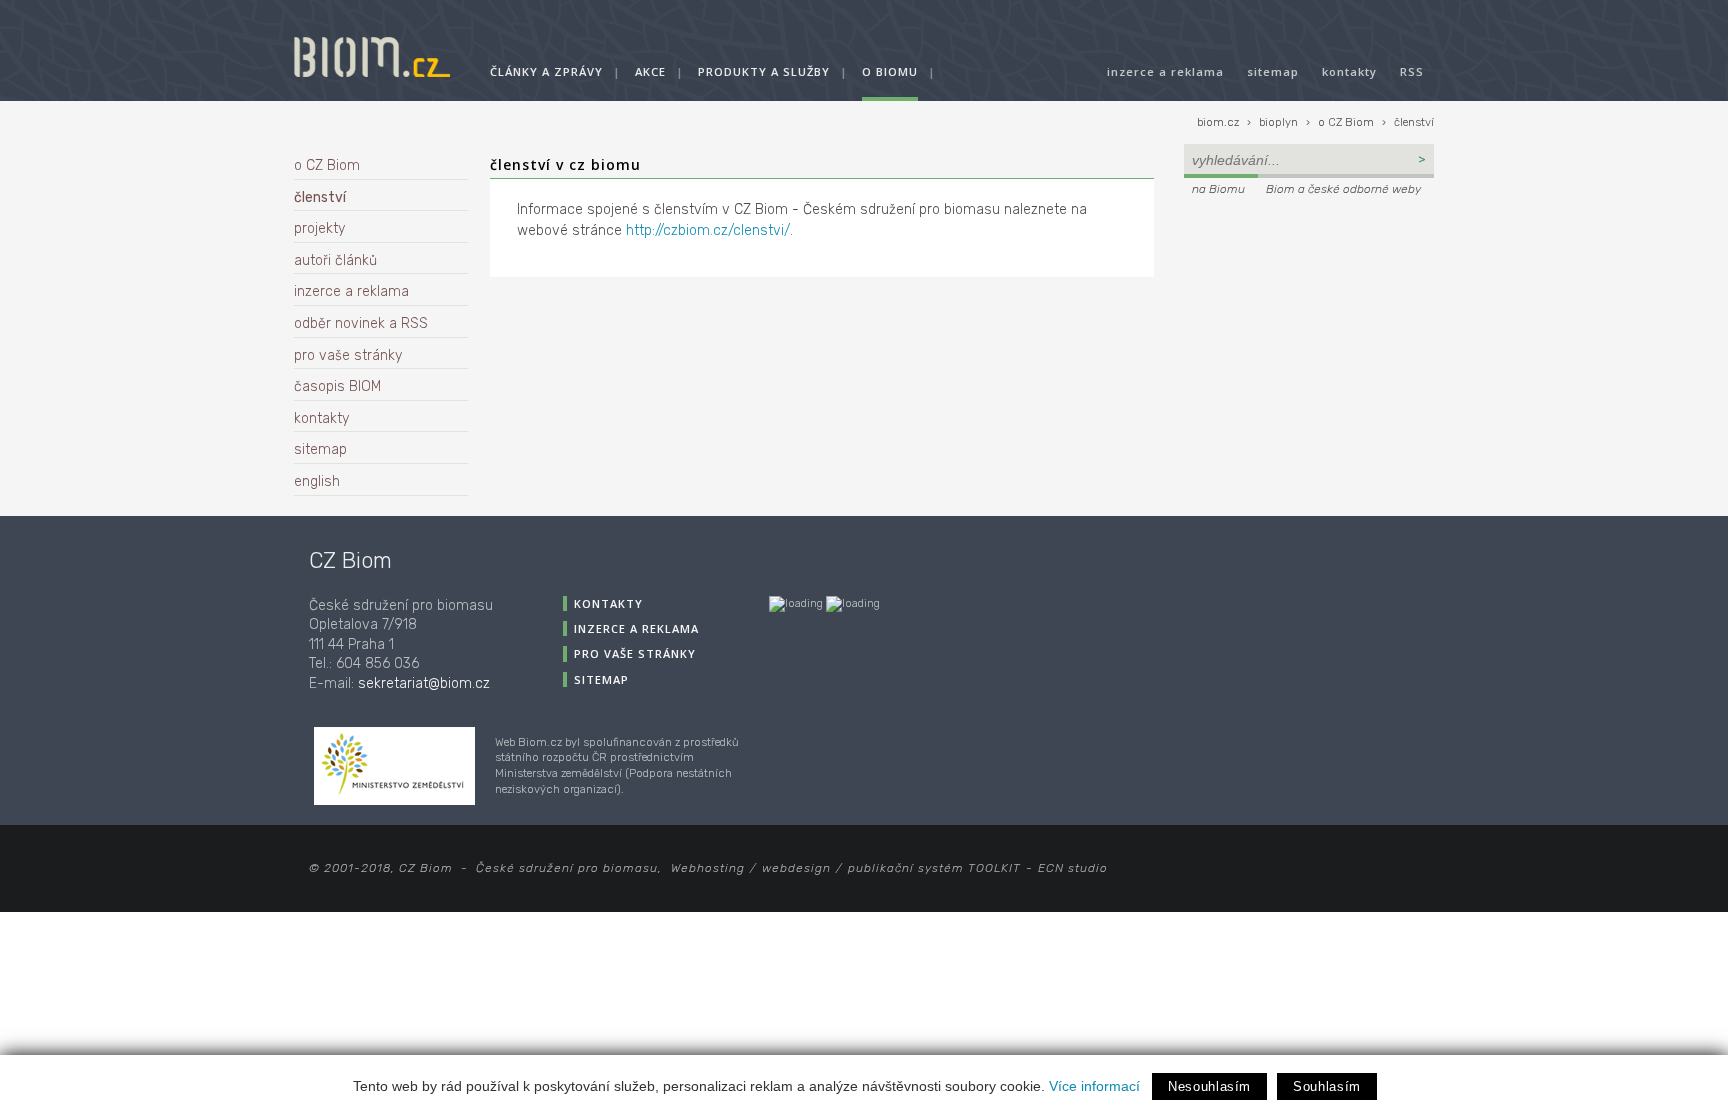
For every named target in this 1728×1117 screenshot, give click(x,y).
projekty (319, 228)
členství (1414, 122)
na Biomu (1218, 189)
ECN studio (1073, 868)
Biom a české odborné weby (1343, 189)
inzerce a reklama (1165, 71)
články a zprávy (546, 71)
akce (650, 71)
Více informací (1094, 1086)
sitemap (1273, 71)
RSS (1412, 71)
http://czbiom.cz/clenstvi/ (708, 230)
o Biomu (890, 71)
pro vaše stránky (348, 355)
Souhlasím (1327, 1086)
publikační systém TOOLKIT (934, 868)
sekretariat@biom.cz (424, 683)
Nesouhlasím (1209, 1086)
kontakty (1349, 71)
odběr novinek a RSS (361, 323)
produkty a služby (764, 71)
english (317, 481)
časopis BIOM (337, 386)
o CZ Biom (1346, 122)
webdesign (796, 868)
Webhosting (708, 868)
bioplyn (1278, 122)
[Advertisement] (1309, 336)
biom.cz (1218, 122)
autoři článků (335, 260)
